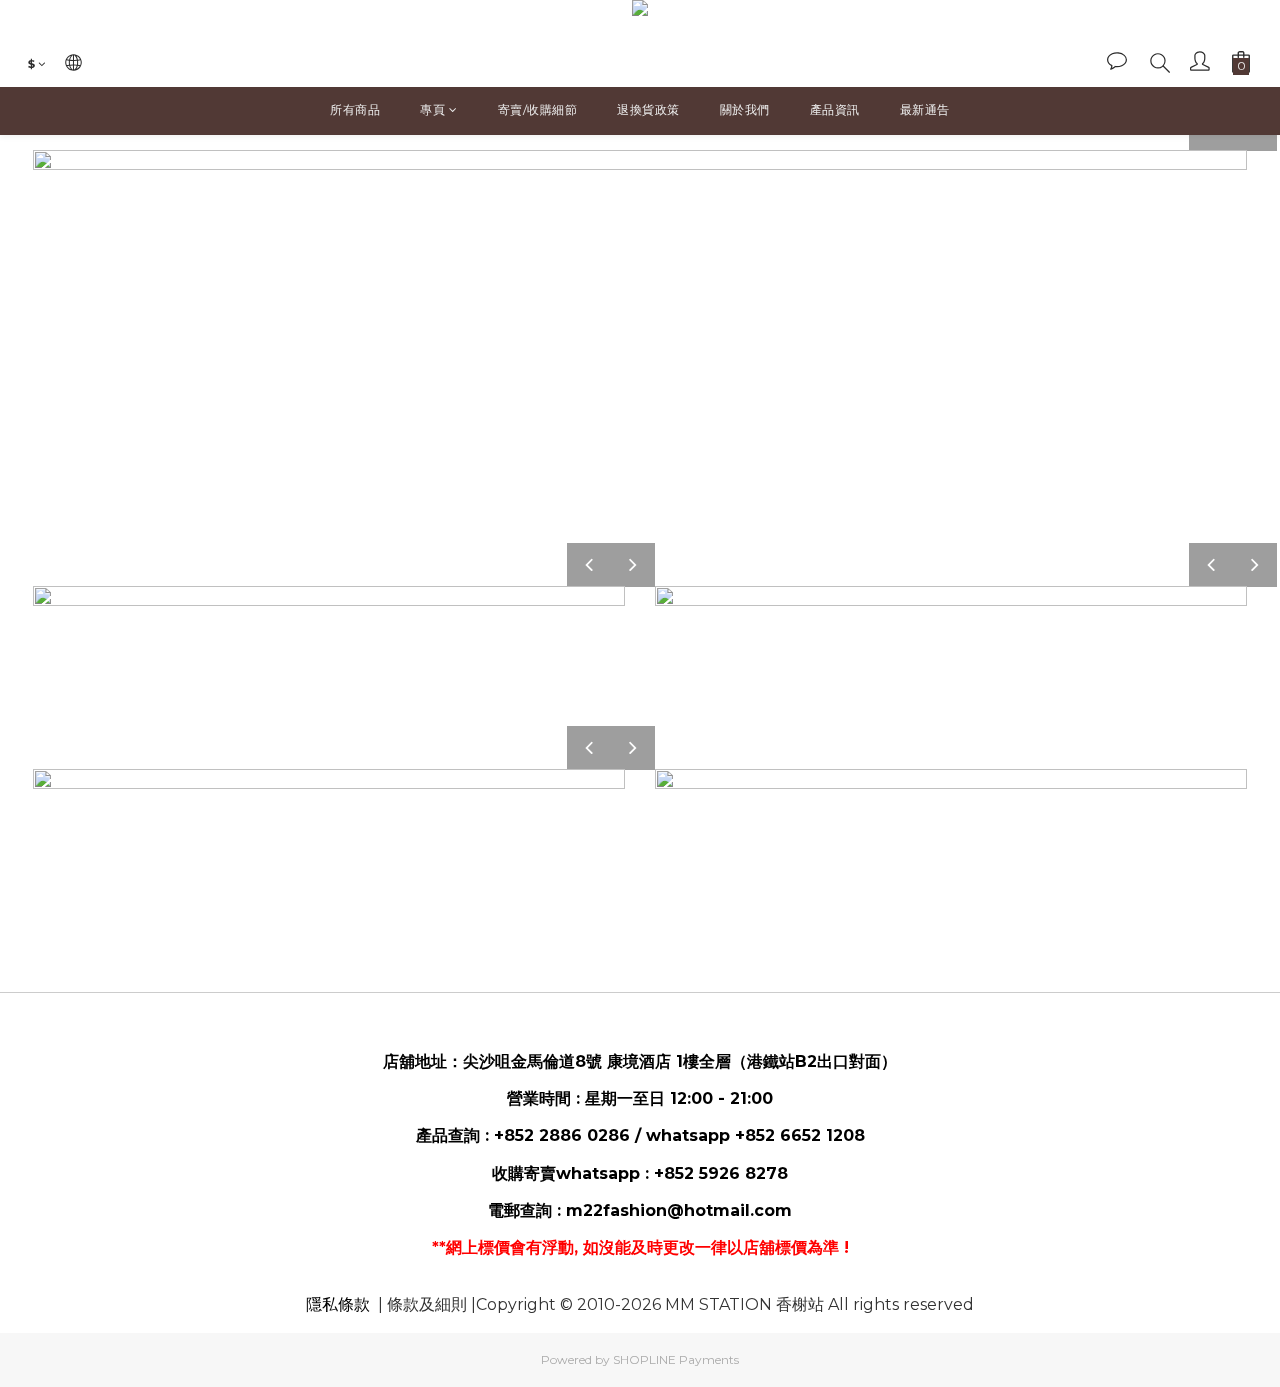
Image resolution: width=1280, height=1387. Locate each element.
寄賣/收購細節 (538, 109)
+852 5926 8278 (721, 1173)
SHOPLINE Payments (676, 1359)
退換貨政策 (648, 109)
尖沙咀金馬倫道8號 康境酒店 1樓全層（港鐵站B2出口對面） (680, 1061)
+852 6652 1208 (800, 1135)
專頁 (432, 109)
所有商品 (355, 109)
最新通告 (925, 109)
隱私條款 (338, 1304)
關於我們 (745, 109)
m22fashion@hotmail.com (679, 1210)
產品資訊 (835, 109)
